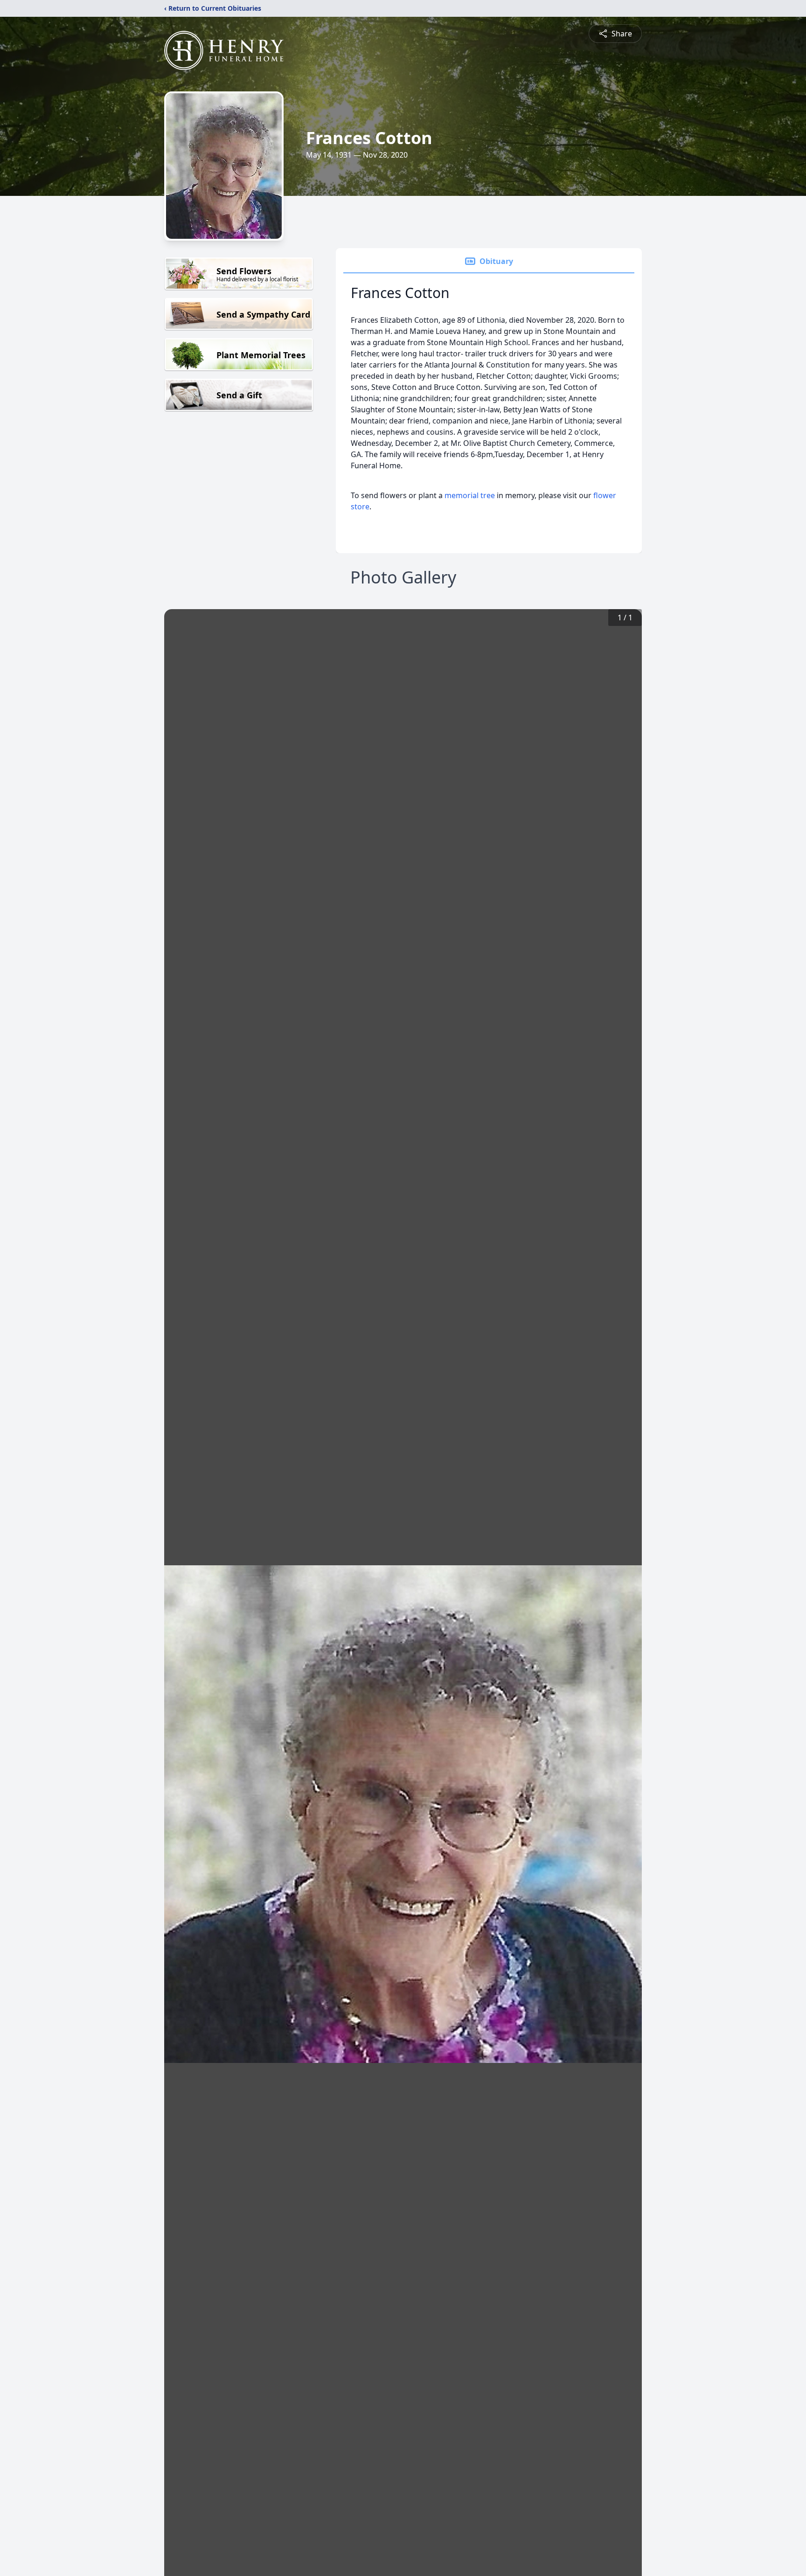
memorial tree (470, 495)
